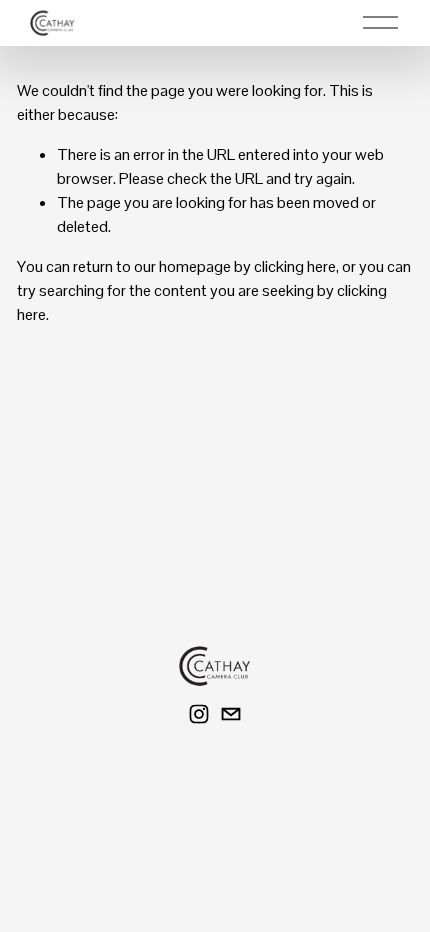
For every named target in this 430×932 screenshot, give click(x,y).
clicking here (295, 266)
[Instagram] (199, 714)
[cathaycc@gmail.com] (231, 714)
